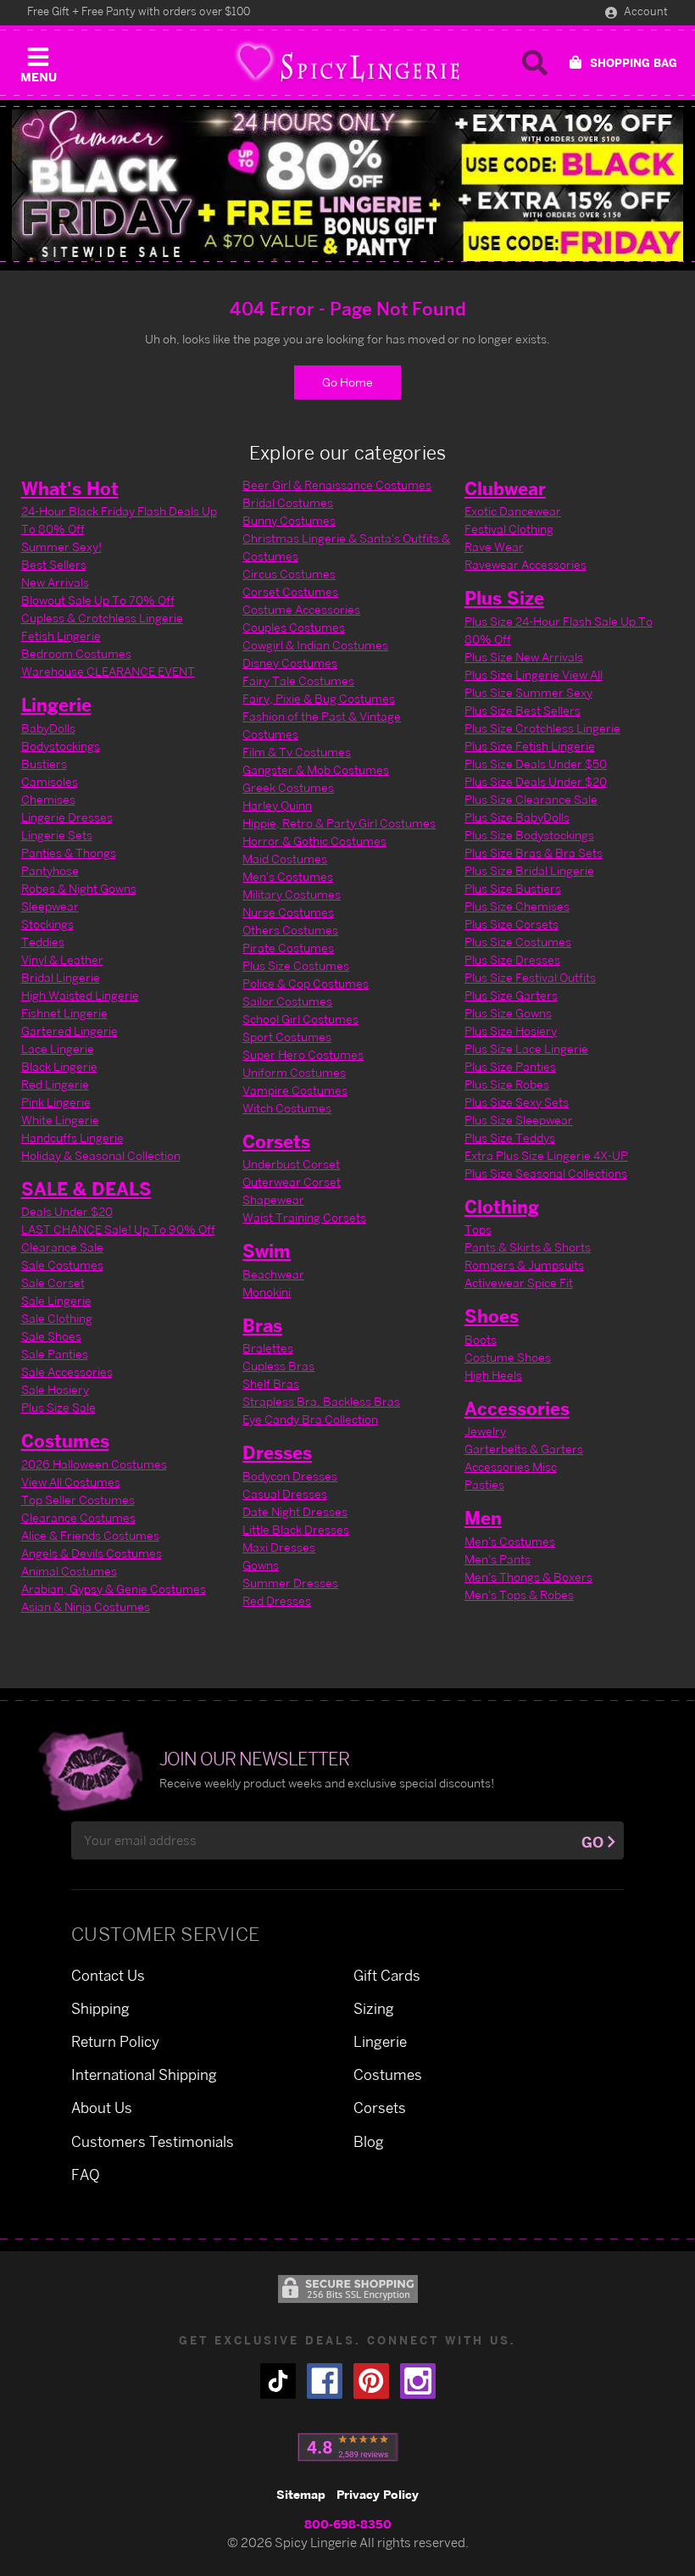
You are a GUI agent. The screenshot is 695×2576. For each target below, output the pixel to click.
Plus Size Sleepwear (519, 1120)
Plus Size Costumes (296, 965)
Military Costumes (292, 894)
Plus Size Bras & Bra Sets (534, 853)
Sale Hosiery (55, 1389)
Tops (478, 1229)
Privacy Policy (378, 2494)
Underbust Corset (291, 1164)
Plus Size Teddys (510, 1137)
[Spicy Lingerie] (347, 63)
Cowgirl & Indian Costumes (315, 645)
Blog (369, 2141)
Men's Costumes (288, 876)
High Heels (493, 1375)
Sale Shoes (51, 1336)
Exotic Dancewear (513, 511)
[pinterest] (371, 2381)
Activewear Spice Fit (519, 1282)
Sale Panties (55, 1354)
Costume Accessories (301, 609)
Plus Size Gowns (508, 1013)
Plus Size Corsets (512, 924)
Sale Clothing (57, 1318)
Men (483, 1518)
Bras (262, 1325)
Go (592, 1842)
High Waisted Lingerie (80, 995)
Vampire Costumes (295, 1090)
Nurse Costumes (288, 912)
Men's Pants (498, 1559)
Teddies (43, 942)
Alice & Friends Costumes (90, 1535)
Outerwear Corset (292, 1182)
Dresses (277, 1452)
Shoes (492, 1316)
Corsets (276, 1141)
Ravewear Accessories (525, 564)
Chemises (48, 799)
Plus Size (504, 598)
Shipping (100, 2008)
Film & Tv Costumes (297, 752)
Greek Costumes (288, 787)
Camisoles (50, 781)
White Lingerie (60, 1120)
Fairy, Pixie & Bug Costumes (319, 698)
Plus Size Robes (507, 1084)
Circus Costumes (289, 574)
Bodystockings (61, 746)
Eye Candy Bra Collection (310, 1419)
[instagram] (418, 2381)
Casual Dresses (285, 1494)
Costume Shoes (508, 1357)
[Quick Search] (535, 63)
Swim (267, 1251)
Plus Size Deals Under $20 (536, 781)
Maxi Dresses (279, 1547)
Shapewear (273, 1199)
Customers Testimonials (153, 2141)
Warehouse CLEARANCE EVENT (108, 671)
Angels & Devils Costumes (92, 1553)
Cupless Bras (278, 1366)
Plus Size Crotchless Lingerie (542, 728)
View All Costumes (71, 1482)
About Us (102, 2108)
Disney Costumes (290, 663)
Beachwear (273, 1274)
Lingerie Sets (57, 835)
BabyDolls (48, 728)
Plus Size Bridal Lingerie (529, 870)
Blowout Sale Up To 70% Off (98, 600)
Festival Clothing (509, 529)
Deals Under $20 (67, 1211)
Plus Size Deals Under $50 (536, 764)
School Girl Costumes (300, 1019)
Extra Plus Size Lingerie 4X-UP (546, 1155)
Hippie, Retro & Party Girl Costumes (339, 823)
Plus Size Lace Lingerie (526, 1048)
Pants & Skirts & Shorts (528, 1247)
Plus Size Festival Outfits (530, 977)
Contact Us (108, 1975)
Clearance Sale (62, 1247)
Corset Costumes (290, 591)
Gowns (261, 1565)
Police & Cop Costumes (306, 983)
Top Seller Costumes (78, 1500)
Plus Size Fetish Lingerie (530, 746)
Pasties (484, 1484)
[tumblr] (278, 2381)
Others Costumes (290, 930)
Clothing (502, 1207)
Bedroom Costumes (76, 653)
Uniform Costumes (294, 1072)
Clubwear (505, 488)
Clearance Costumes (78, 1517)
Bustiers (44, 764)
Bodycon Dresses (290, 1476)
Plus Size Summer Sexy (528, 692)
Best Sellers (54, 564)
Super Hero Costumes (303, 1054)
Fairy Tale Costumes (298, 680)
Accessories (517, 1408)
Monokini (267, 1292)
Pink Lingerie (56, 1102)
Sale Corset (53, 1282)
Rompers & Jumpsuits (524, 1265)
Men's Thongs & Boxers (528, 1577)
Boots (481, 1339)
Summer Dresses (290, 1583)
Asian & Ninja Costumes (86, 1606)
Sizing (374, 2008)
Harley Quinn (277, 805)
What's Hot (70, 488)
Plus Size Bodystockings (529, 835)
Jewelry (485, 1431)
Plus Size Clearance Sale (531, 799)
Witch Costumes (287, 1108)
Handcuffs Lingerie (72, 1137)
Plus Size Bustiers (513, 888)
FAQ (86, 2175)
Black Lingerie (59, 1066)
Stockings (47, 924)
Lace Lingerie (58, 1048)
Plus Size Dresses (512, 959)
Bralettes (268, 1348)
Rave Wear (494, 546)
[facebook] (325, 2381)
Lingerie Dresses (67, 817)
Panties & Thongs (69, 853)
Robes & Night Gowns (79, 888)
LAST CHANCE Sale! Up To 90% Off (118, 1229)
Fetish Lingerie (61, 636)
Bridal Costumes (288, 502)
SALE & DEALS (86, 1189)
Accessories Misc (511, 1466)
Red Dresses (277, 1600)
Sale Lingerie (56, 1300)
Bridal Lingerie (61, 977)
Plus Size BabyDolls (517, 817)
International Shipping (144, 2074)
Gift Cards (387, 1975)
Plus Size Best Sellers (523, 710)
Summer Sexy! (61, 546)
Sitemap (301, 2494)
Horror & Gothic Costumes (314, 841)
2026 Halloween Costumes (94, 1464)
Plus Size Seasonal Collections (546, 1173)
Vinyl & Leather (62, 959)
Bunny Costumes (289, 520)
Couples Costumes (294, 627)
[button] (38, 61)
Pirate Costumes (288, 948)
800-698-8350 (348, 2524)
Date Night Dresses (295, 1511)
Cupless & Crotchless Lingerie (102, 618)
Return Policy (115, 2041)
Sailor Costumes (287, 1001)
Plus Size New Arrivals (524, 657)
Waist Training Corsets (304, 1217)
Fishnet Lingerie (64, 1013)
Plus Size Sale (58, 1407)
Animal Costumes (69, 1571)
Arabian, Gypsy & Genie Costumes (114, 1589)
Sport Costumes (287, 1037)
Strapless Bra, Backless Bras (321, 1401)
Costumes (65, 1441)
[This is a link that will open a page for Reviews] (348, 2447)
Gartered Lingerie (69, 1031)
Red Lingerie (55, 1084)
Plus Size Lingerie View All (534, 675)
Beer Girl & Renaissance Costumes (337, 485)
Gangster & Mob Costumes (316, 769)
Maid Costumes (285, 859)
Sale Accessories (67, 1372)
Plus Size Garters (511, 995)
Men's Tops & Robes (519, 1595)
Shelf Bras (271, 1383)
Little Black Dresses (296, 1529)
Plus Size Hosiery (511, 1031)
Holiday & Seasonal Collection (101, 1155)
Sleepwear (50, 906)
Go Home (347, 382)
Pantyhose (50, 870)
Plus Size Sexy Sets (517, 1102)
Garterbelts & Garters (524, 1449)
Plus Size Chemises (517, 906)
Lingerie (56, 705)
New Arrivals (55, 582)
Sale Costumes (62, 1265)
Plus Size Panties (510, 1066)
